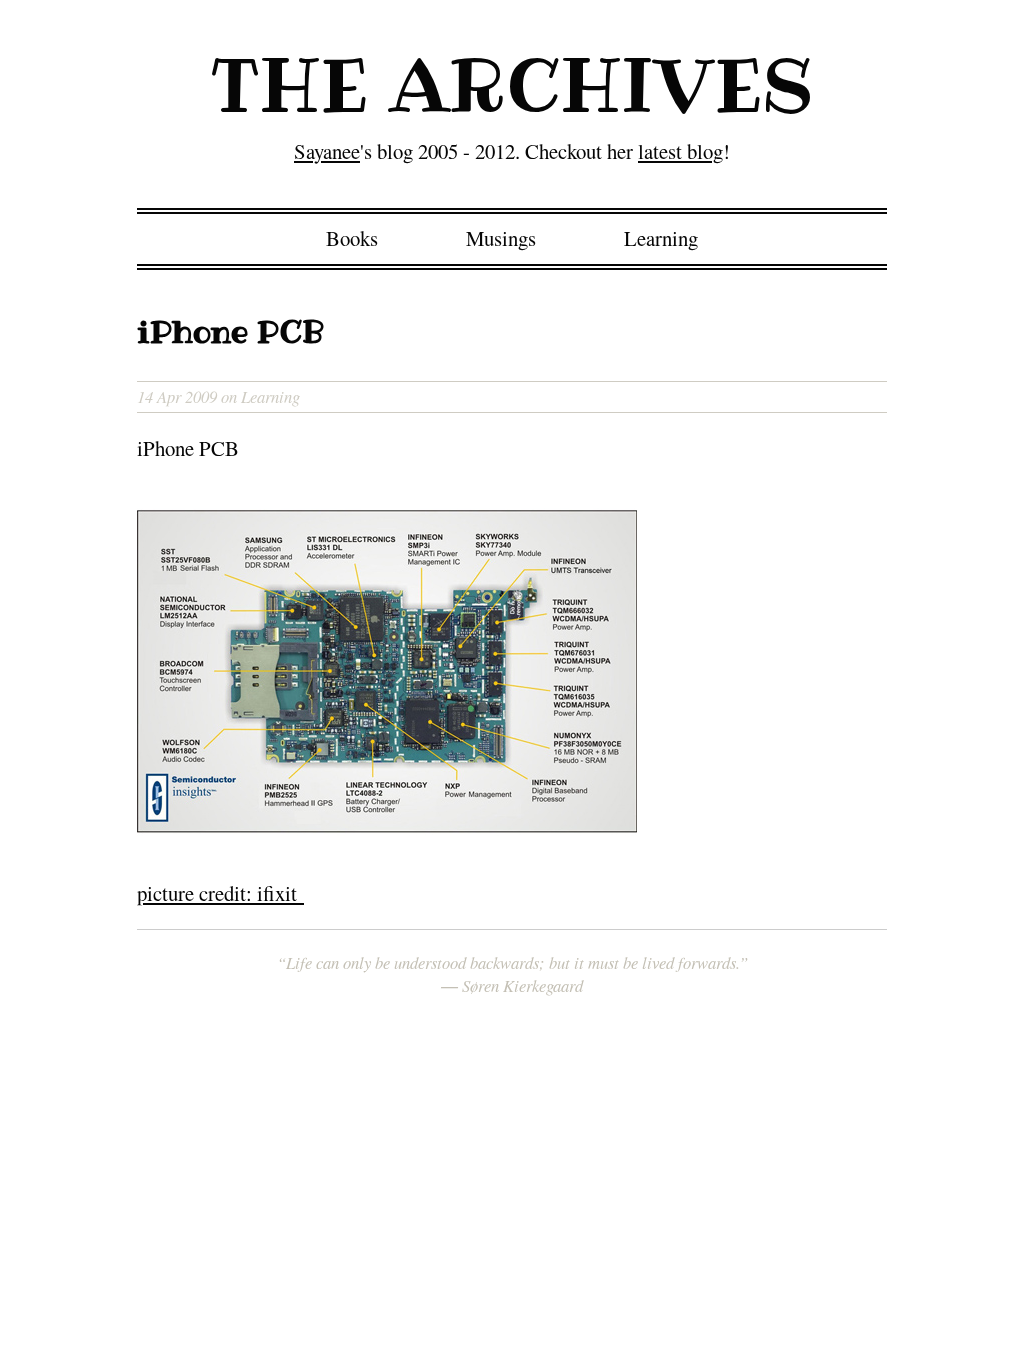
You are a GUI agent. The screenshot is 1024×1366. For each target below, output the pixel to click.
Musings (501, 238)
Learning (661, 238)
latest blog (680, 151)
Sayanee (327, 151)
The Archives (512, 85)
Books (352, 238)
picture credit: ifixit (220, 893)
